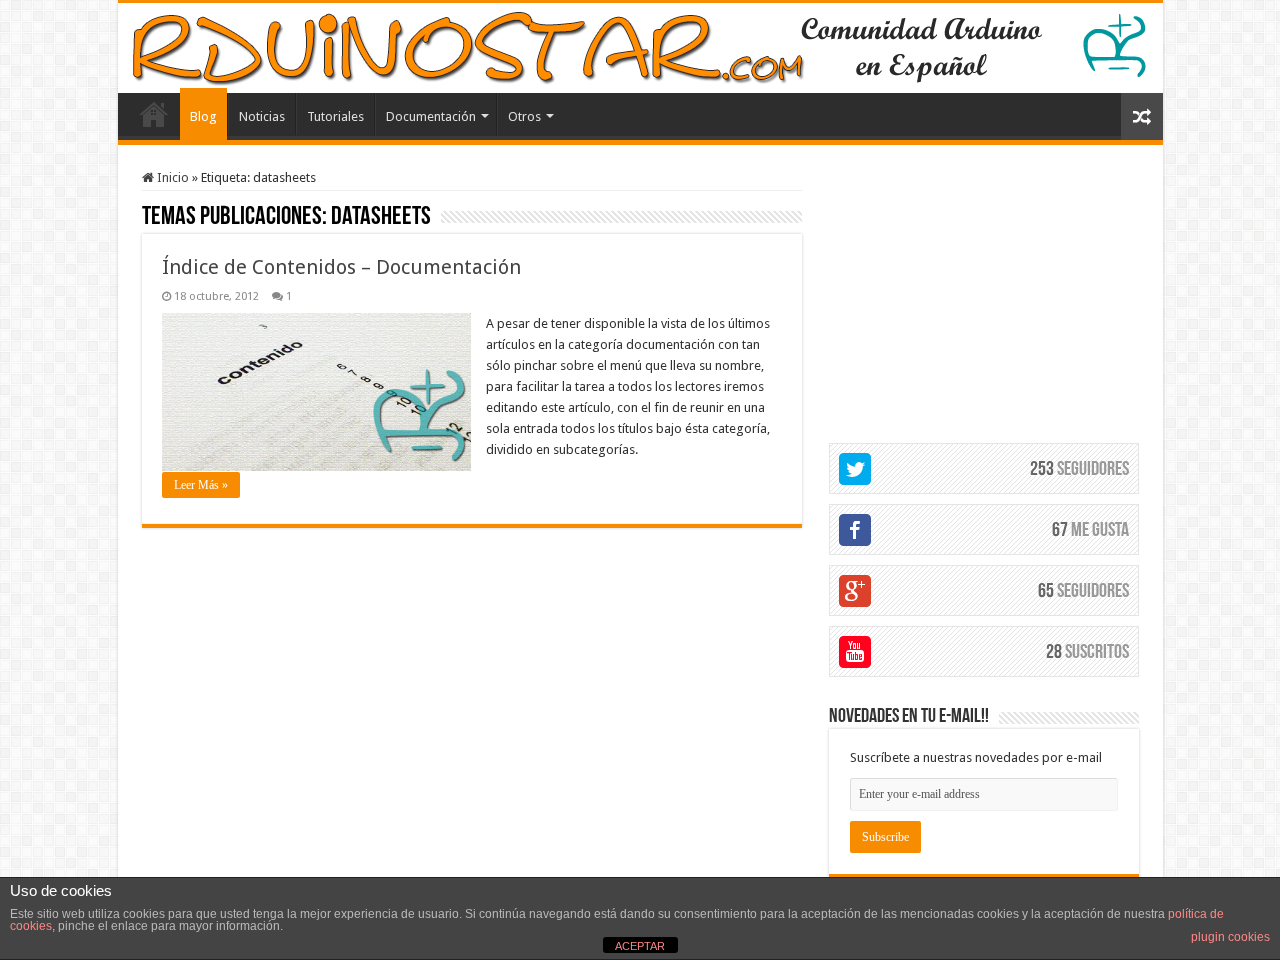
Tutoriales (335, 116)
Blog (203, 116)
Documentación (431, 116)
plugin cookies (1230, 937)
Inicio (171, 177)
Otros (524, 116)
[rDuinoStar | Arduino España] (640, 48)
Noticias (262, 116)
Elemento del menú (154, 114)
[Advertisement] (984, 295)
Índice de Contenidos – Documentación (341, 267)
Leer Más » (201, 485)
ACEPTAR (640, 946)
